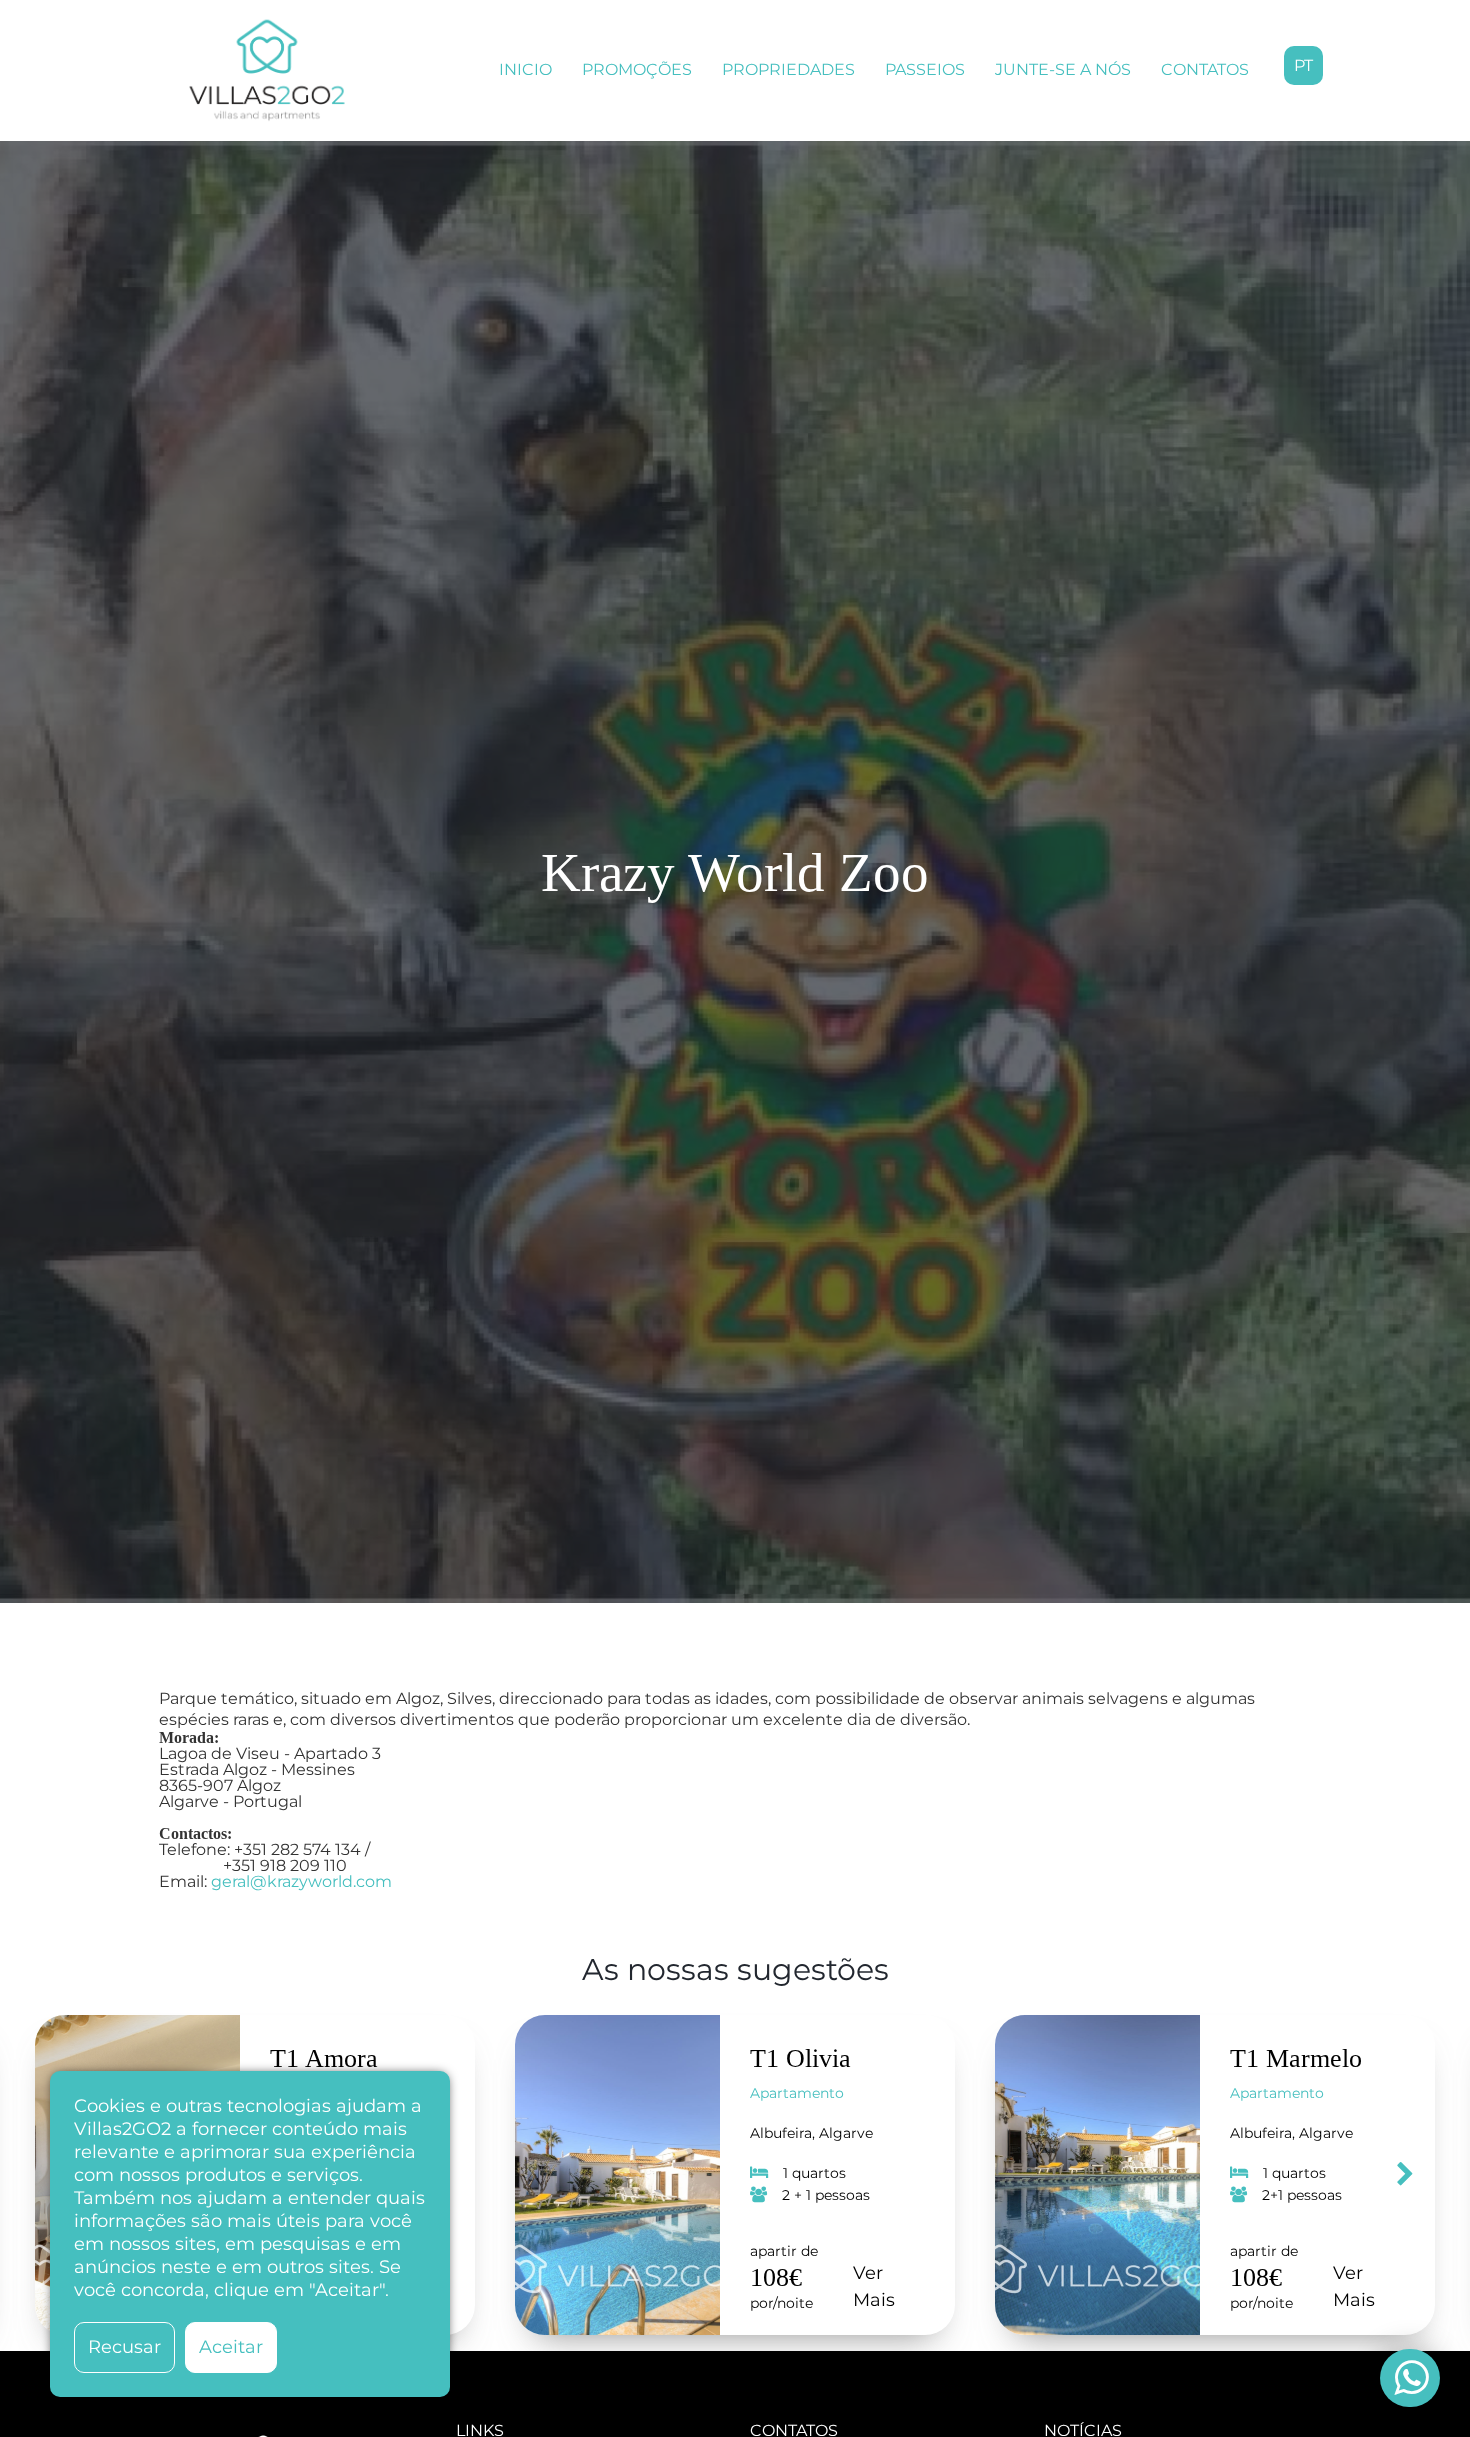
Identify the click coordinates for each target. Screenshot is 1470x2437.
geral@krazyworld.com (301, 1881)
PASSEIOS (925, 69)
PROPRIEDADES (788, 69)
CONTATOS (1205, 69)
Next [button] (1405, 2175)
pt (1303, 65)
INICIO (525, 69)
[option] (735, 2175)
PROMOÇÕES (637, 69)
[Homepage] (267, 70)
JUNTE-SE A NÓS (1063, 69)
